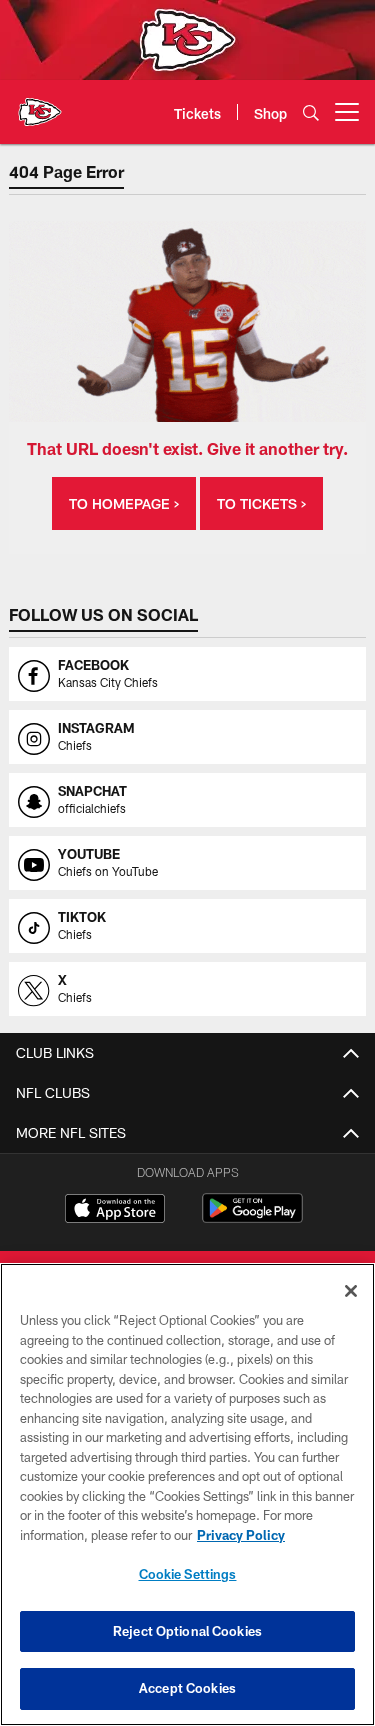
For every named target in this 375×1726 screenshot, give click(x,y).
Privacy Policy (241, 1535)
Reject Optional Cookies (187, 1631)
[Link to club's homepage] (40, 104)
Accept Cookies (187, 1688)
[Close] (351, 1291)
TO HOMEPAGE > (124, 503)
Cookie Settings (188, 1574)
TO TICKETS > (261, 503)
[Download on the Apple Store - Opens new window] (115, 1211)
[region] (187, 1494)
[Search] (311, 112)
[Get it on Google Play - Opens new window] (252, 1218)
